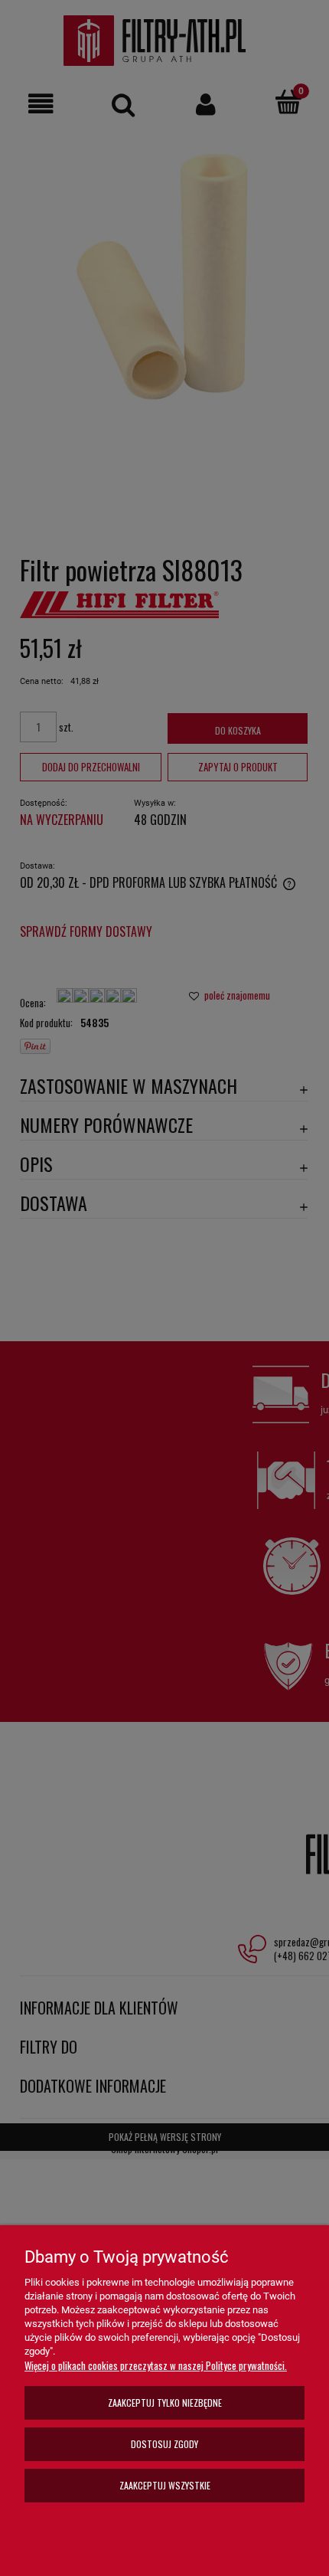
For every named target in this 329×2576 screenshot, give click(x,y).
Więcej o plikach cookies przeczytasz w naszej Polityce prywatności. (156, 2365)
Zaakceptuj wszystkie (165, 2485)
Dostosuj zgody (164, 2444)
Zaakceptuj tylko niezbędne (165, 2403)
